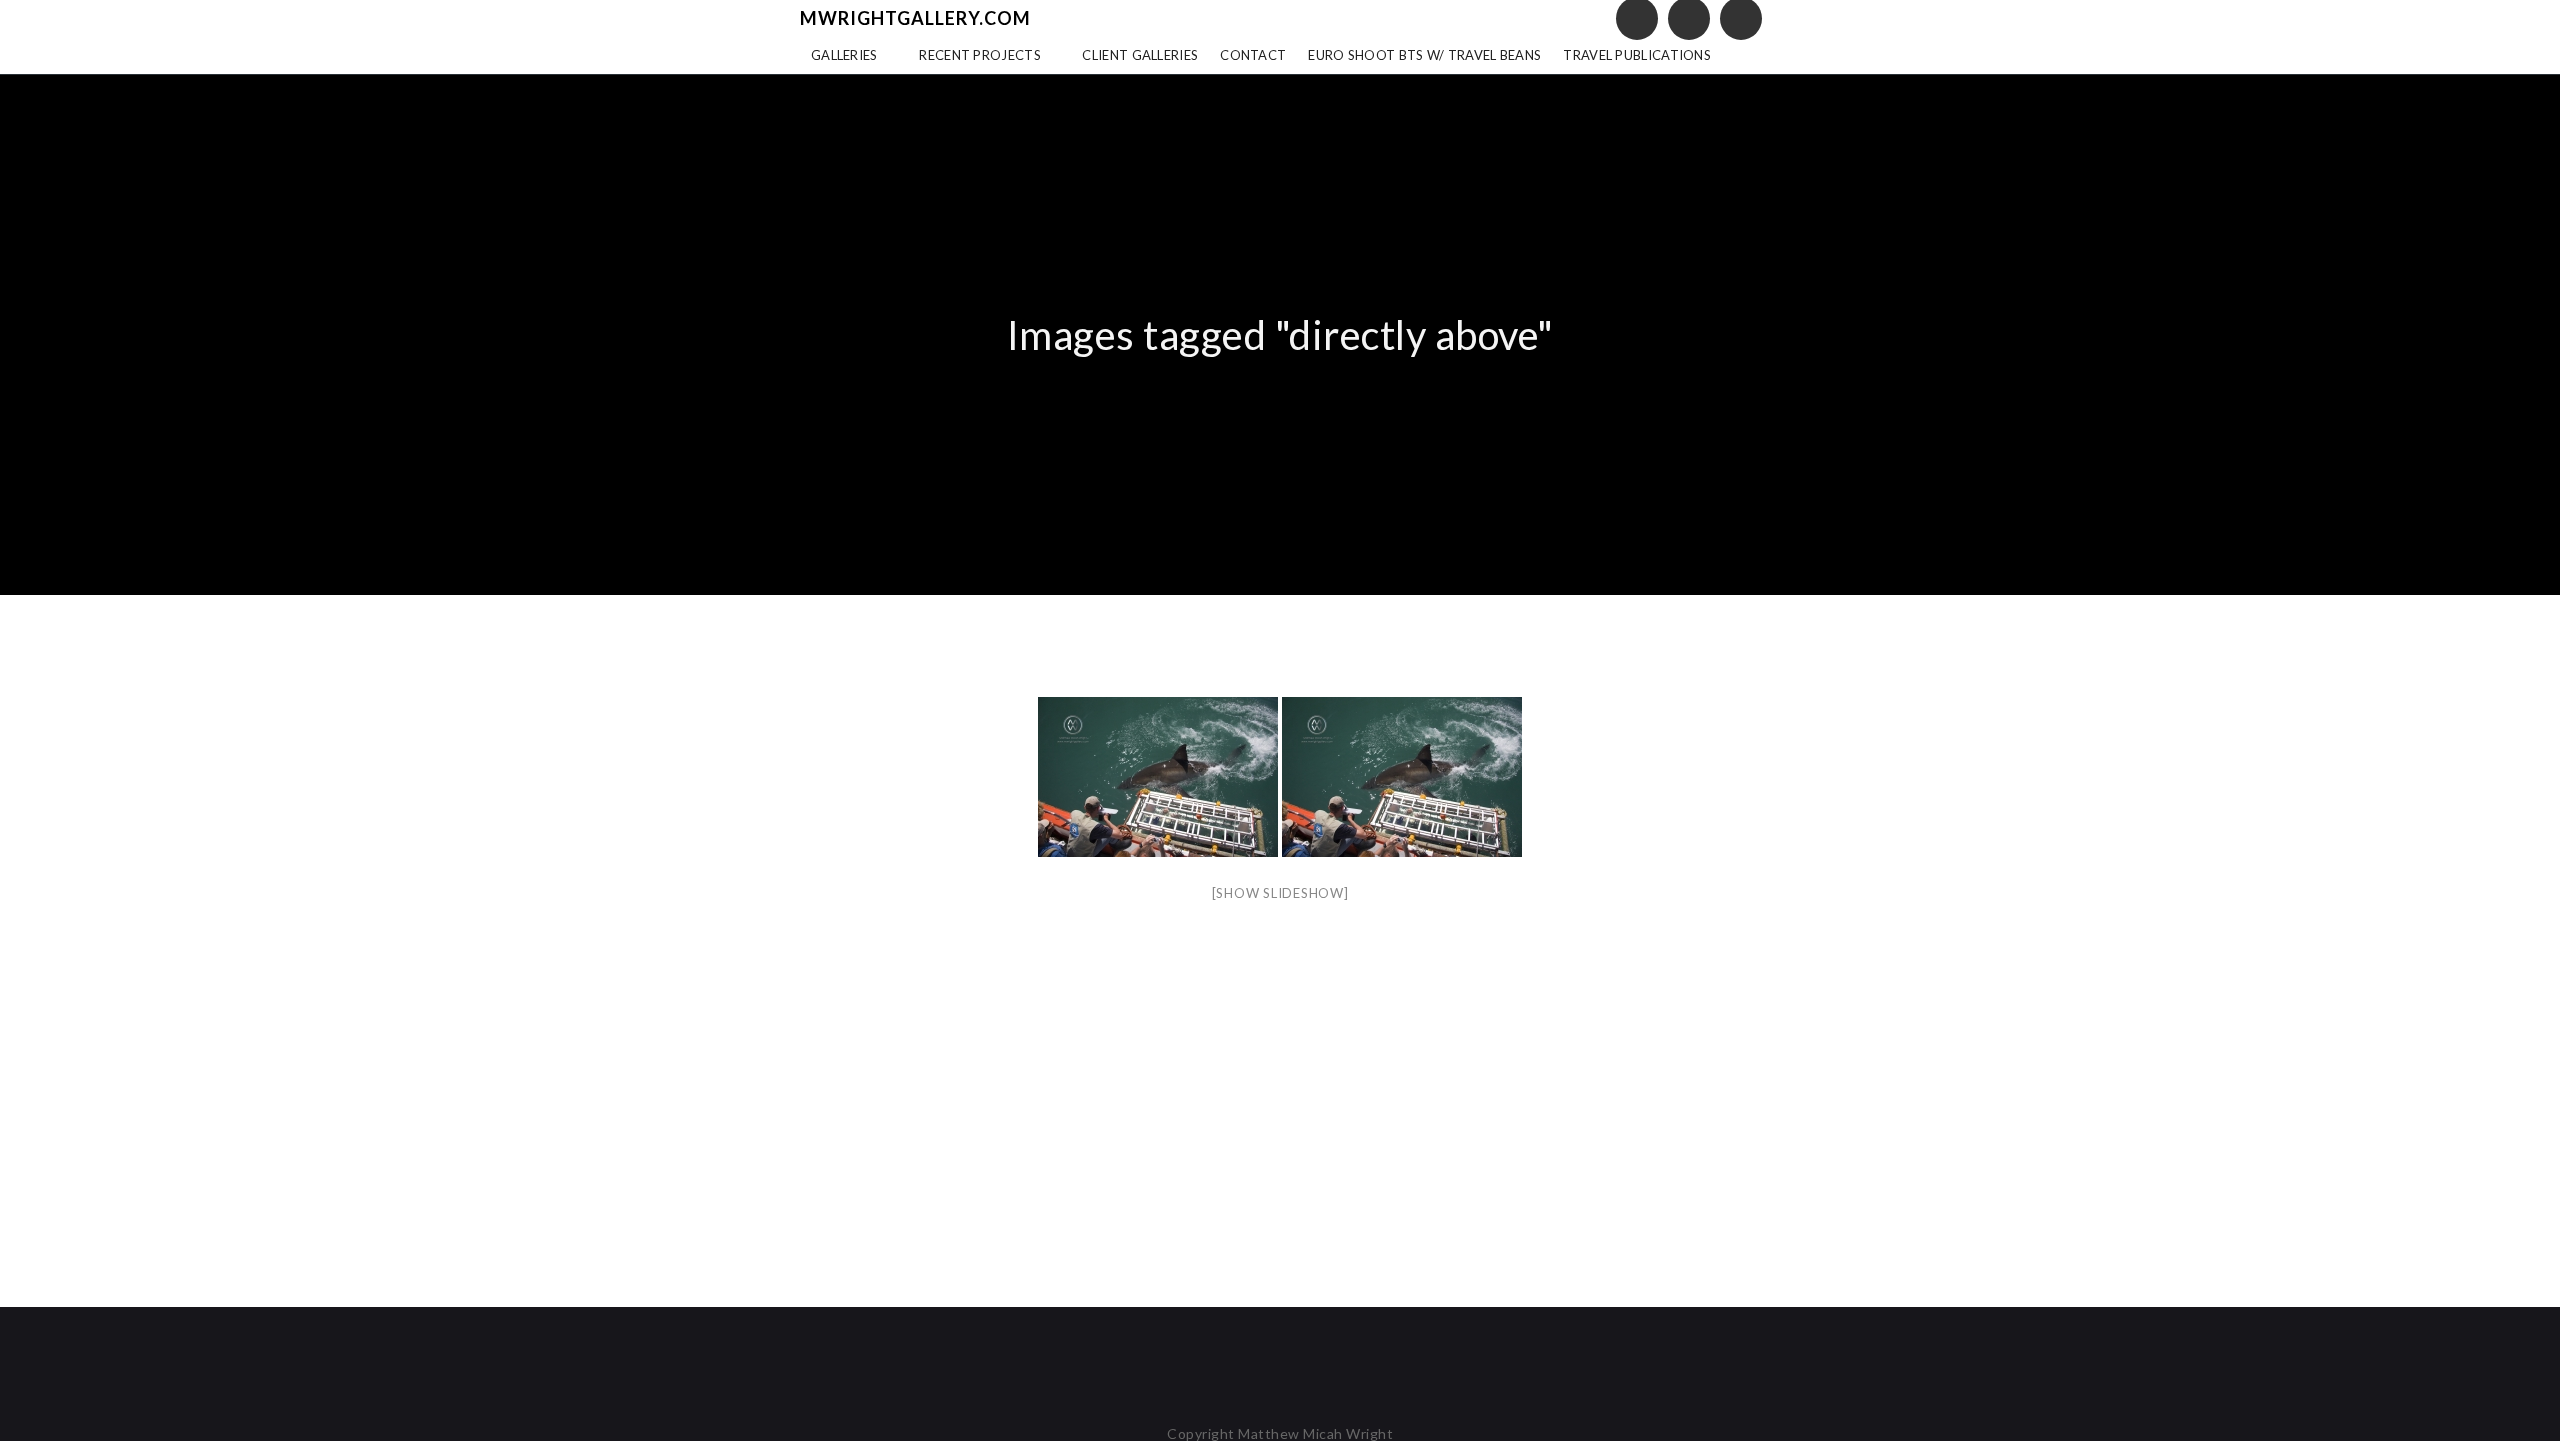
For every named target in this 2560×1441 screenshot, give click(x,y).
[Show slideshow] (1280, 893)
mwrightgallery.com (915, 18)
